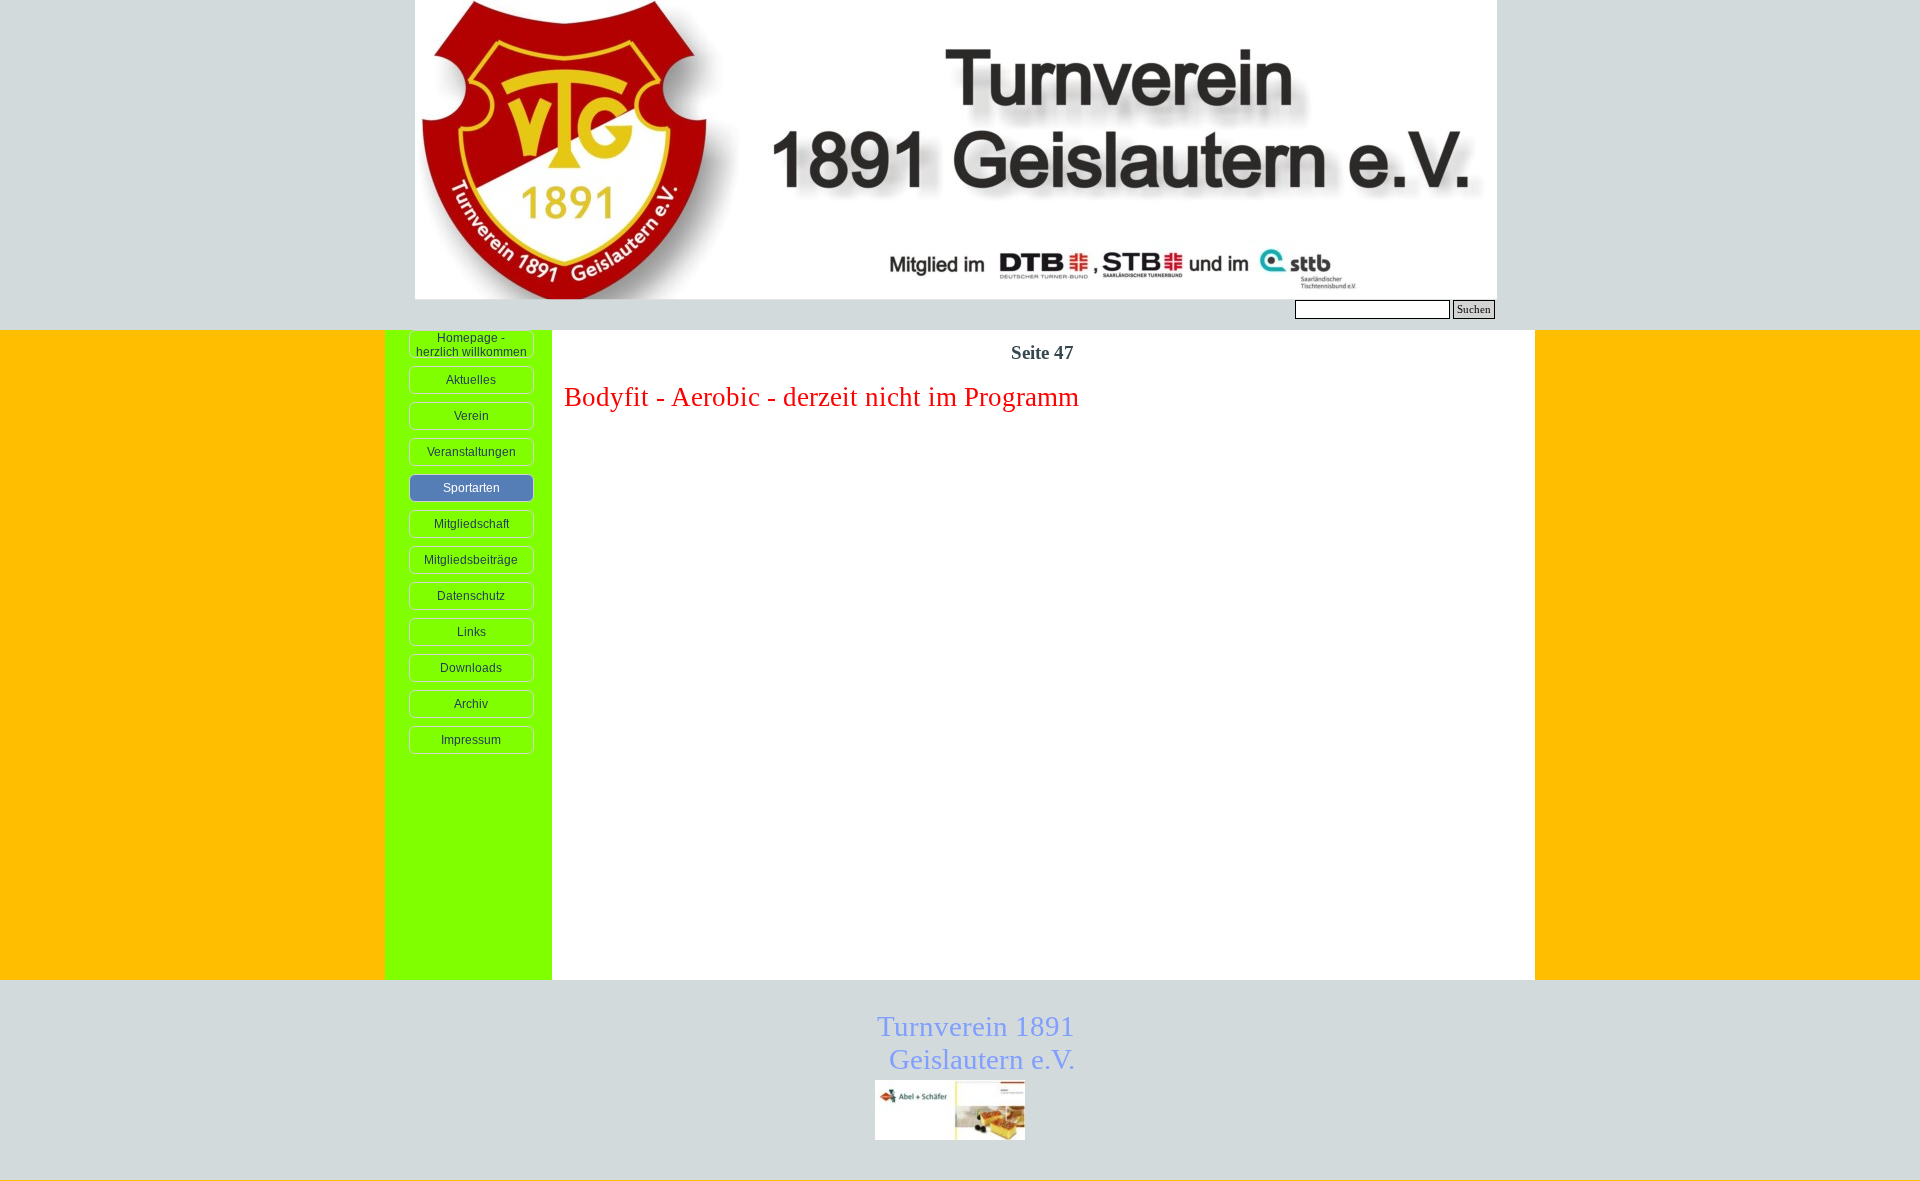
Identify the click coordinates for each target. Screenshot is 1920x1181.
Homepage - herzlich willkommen (471, 345)
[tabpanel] (1044, 397)
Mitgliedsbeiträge (471, 560)
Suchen (1474, 309)
